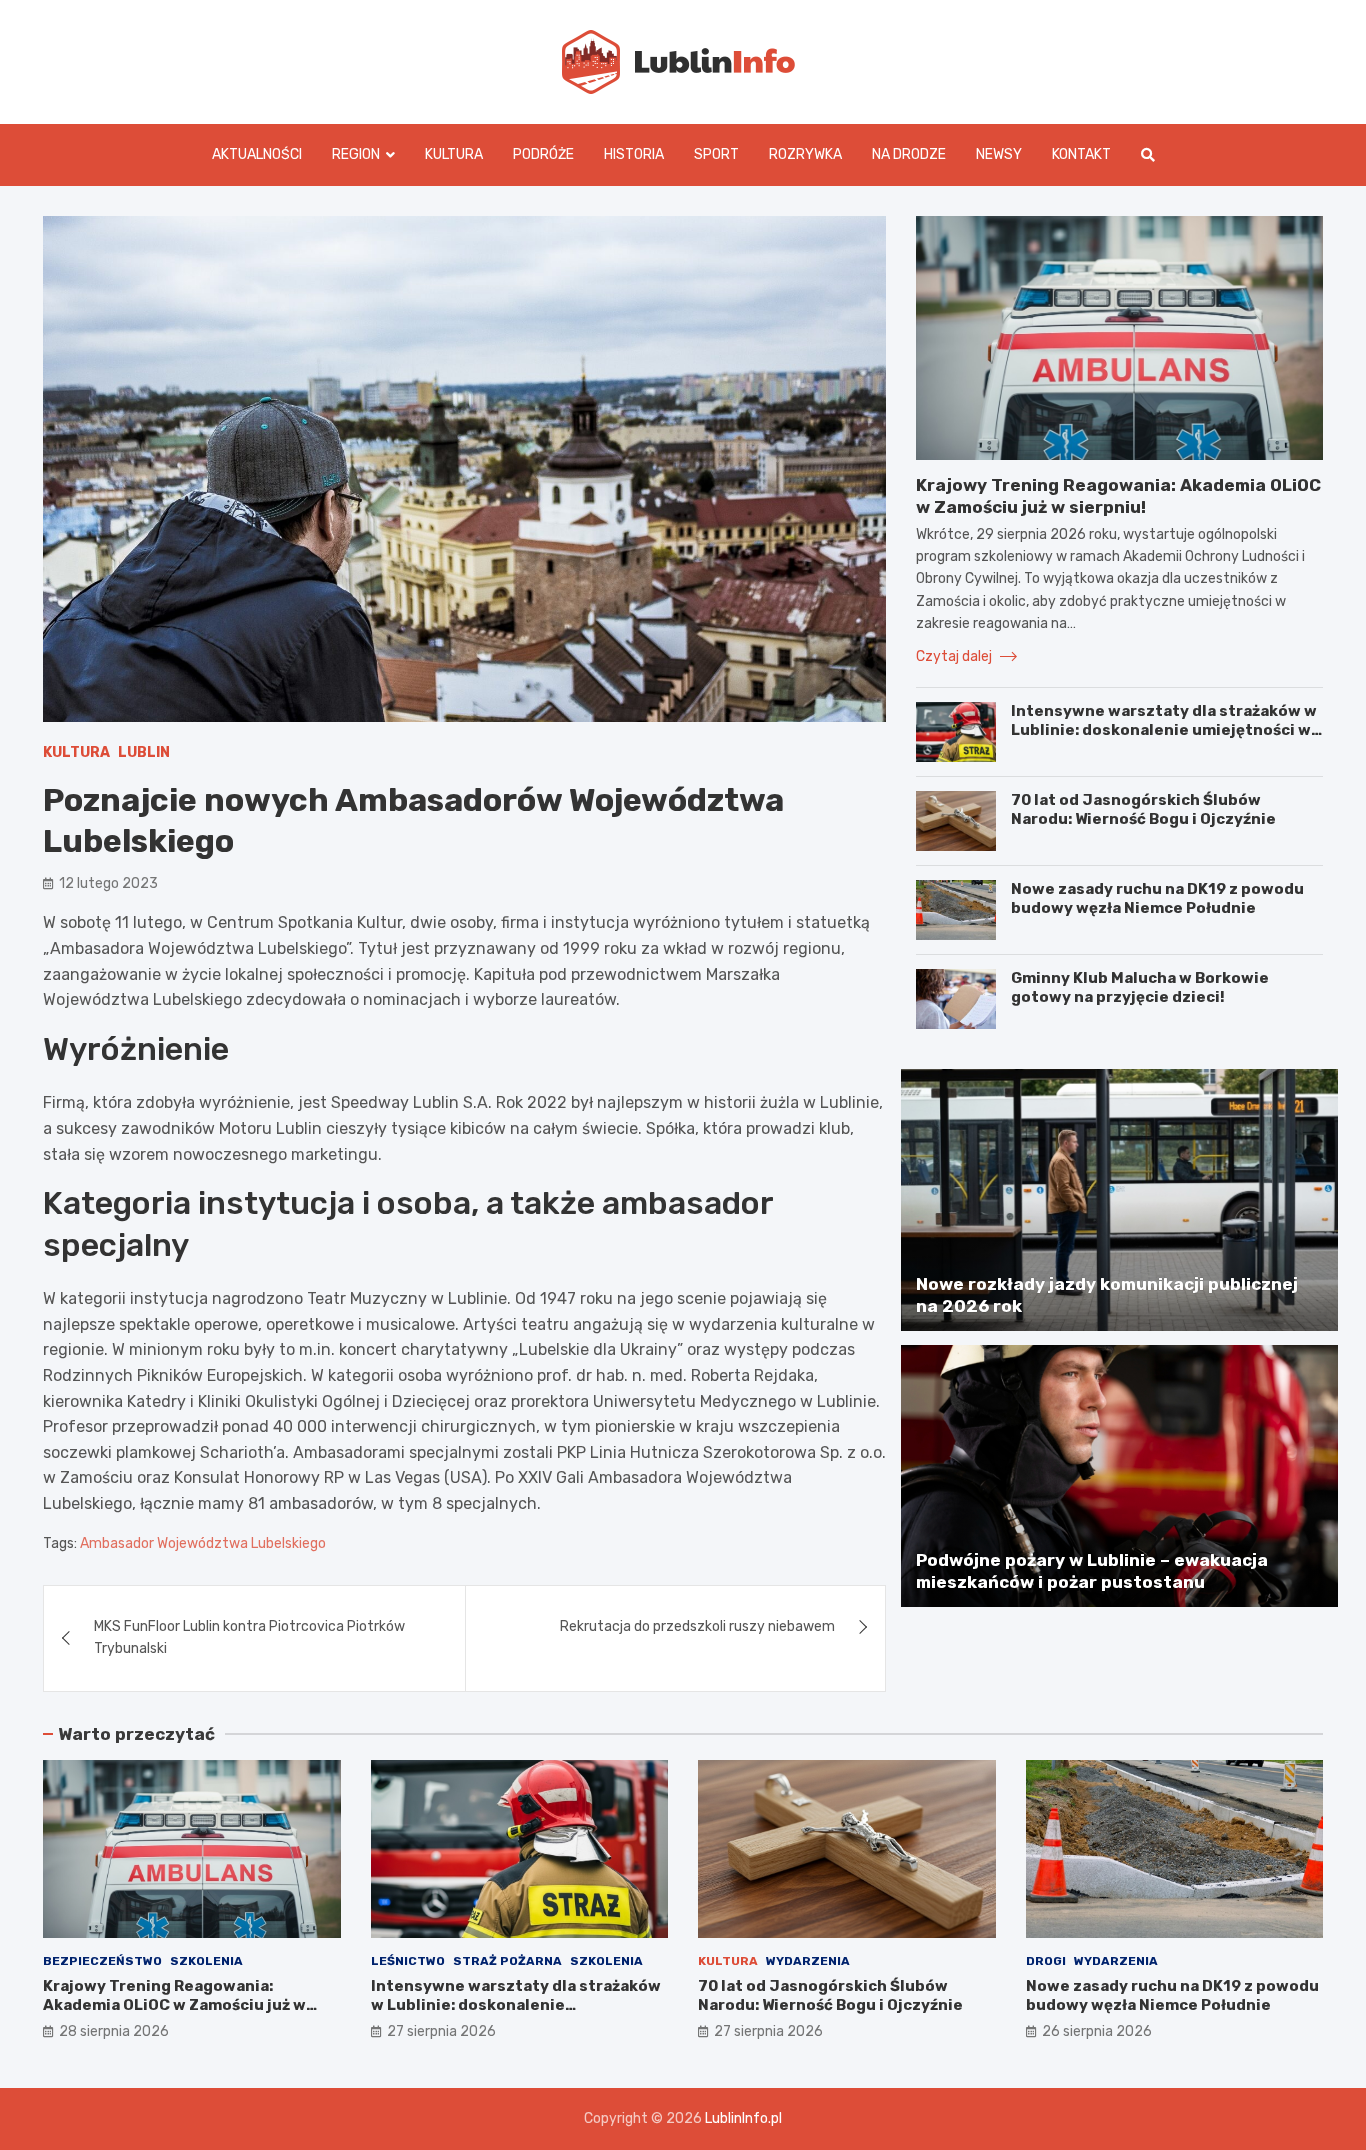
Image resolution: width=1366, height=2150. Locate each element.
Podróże (543, 154)
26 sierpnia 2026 (1097, 2031)
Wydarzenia (808, 1961)
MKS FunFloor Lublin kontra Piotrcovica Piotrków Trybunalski (249, 1637)
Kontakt (1081, 154)
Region (356, 154)
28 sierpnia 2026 (114, 2031)
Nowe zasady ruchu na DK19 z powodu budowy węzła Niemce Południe (1157, 899)
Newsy (999, 154)
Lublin (144, 752)
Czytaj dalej (955, 656)
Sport (716, 154)
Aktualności (257, 154)
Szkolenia (206, 1961)
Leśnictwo (408, 1961)
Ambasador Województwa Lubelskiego (203, 1543)
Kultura (454, 154)
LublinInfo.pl (743, 2118)
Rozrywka (805, 154)
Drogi (1046, 1961)
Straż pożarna (507, 1961)
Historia (634, 154)
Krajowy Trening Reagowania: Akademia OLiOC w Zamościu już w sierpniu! (174, 2005)
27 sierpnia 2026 (441, 2031)
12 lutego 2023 (108, 883)
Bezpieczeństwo (102, 1961)
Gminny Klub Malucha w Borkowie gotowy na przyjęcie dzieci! (1140, 988)
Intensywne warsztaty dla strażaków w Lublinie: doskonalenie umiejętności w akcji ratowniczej (1164, 730)
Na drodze (909, 154)
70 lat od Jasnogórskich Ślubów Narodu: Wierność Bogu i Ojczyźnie (1143, 810)
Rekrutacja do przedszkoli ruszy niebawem (697, 1626)
